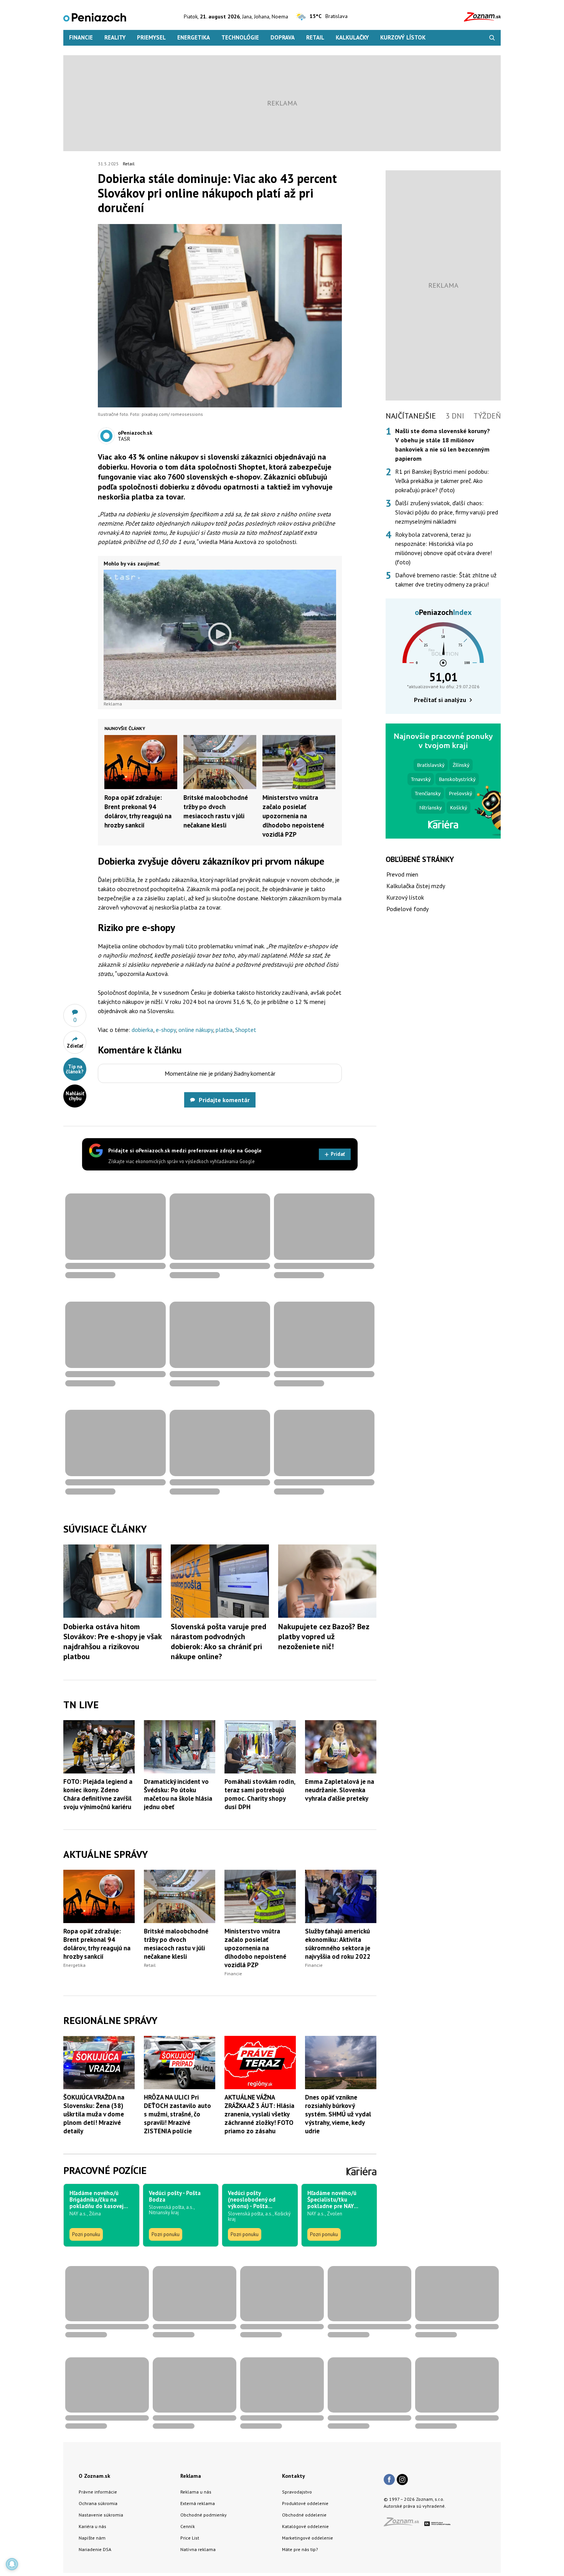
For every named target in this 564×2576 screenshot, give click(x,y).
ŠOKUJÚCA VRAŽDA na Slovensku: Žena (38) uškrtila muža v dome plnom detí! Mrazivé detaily (94, 2114)
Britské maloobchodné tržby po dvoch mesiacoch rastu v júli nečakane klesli (176, 1944)
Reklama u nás (196, 2492)
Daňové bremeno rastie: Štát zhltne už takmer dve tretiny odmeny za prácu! (446, 580)
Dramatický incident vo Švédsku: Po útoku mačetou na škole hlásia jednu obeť (178, 1794)
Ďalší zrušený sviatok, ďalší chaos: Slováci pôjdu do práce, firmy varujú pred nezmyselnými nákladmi (447, 512)
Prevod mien (402, 874)
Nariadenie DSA (95, 2549)
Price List (190, 2538)
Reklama (191, 2476)
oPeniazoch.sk (135, 433)
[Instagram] (402, 2480)
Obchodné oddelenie (304, 2515)
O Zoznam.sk (94, 2476)
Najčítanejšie (411, 416)
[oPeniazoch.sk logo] (95, 17)
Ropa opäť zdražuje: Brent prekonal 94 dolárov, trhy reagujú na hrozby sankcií (97, 1944)
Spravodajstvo (297, 2492)
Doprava (283, 37)
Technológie (240, 37)
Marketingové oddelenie (308, 2538)
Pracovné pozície (105, 2170)
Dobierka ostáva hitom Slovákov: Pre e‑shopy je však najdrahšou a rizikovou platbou (112, 1642)
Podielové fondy (407, 909)
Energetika (194, 37)
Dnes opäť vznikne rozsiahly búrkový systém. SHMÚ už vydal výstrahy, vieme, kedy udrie (338, 2114)
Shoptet (246, 1030)
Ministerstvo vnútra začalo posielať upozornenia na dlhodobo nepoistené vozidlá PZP (293, 816)
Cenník (188, 2526)
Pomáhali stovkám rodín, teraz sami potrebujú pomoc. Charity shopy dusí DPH (260, 1794)
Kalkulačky (352, 37)
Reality (115, 37)
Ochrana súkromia (98, 2503)
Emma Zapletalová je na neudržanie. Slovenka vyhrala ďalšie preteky (340, 1790)
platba (224, 1030)
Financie (81, 37)
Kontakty (294, 2476)
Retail (315, 37)
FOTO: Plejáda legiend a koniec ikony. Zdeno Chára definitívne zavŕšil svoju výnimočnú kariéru (98, 1794)
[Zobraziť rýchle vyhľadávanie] (492, 38)
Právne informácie (98, 2492)
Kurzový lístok (403, 37)
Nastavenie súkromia (101, 2515)
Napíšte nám (92, 2538)
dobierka (142, 1030)
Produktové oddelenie (305, 2503)
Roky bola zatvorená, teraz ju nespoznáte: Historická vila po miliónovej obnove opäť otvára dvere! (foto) (444, 548)
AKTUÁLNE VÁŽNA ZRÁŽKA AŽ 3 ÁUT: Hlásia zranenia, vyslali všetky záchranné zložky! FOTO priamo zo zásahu (259, 2114)
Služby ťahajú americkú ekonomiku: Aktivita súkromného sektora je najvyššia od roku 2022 (338, 1944)
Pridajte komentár (224, 1100)
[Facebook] (389, 2480)
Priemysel (151, 37)
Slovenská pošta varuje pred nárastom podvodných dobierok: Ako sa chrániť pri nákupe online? (219, 1642)
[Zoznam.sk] (404, 2524)
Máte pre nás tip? (300, 2549)
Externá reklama (198, 2503)
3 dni (455, 416)
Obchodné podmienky (204, 2515)
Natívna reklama (198, 2549)
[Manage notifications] (12, 2564)
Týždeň (487, 416)
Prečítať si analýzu (440, 700)
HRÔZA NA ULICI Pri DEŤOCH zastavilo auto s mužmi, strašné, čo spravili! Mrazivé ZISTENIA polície (177, 2114)
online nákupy (196, 1030)
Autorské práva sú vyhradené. (415, 2506)
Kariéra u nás (92, 2526)
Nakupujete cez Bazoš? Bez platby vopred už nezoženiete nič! (324, 1637)
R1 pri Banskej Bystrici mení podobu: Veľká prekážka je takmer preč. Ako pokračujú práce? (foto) (442, 481)
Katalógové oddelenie (305, 2526)
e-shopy (166, 1030)
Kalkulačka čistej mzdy (416, 886)
